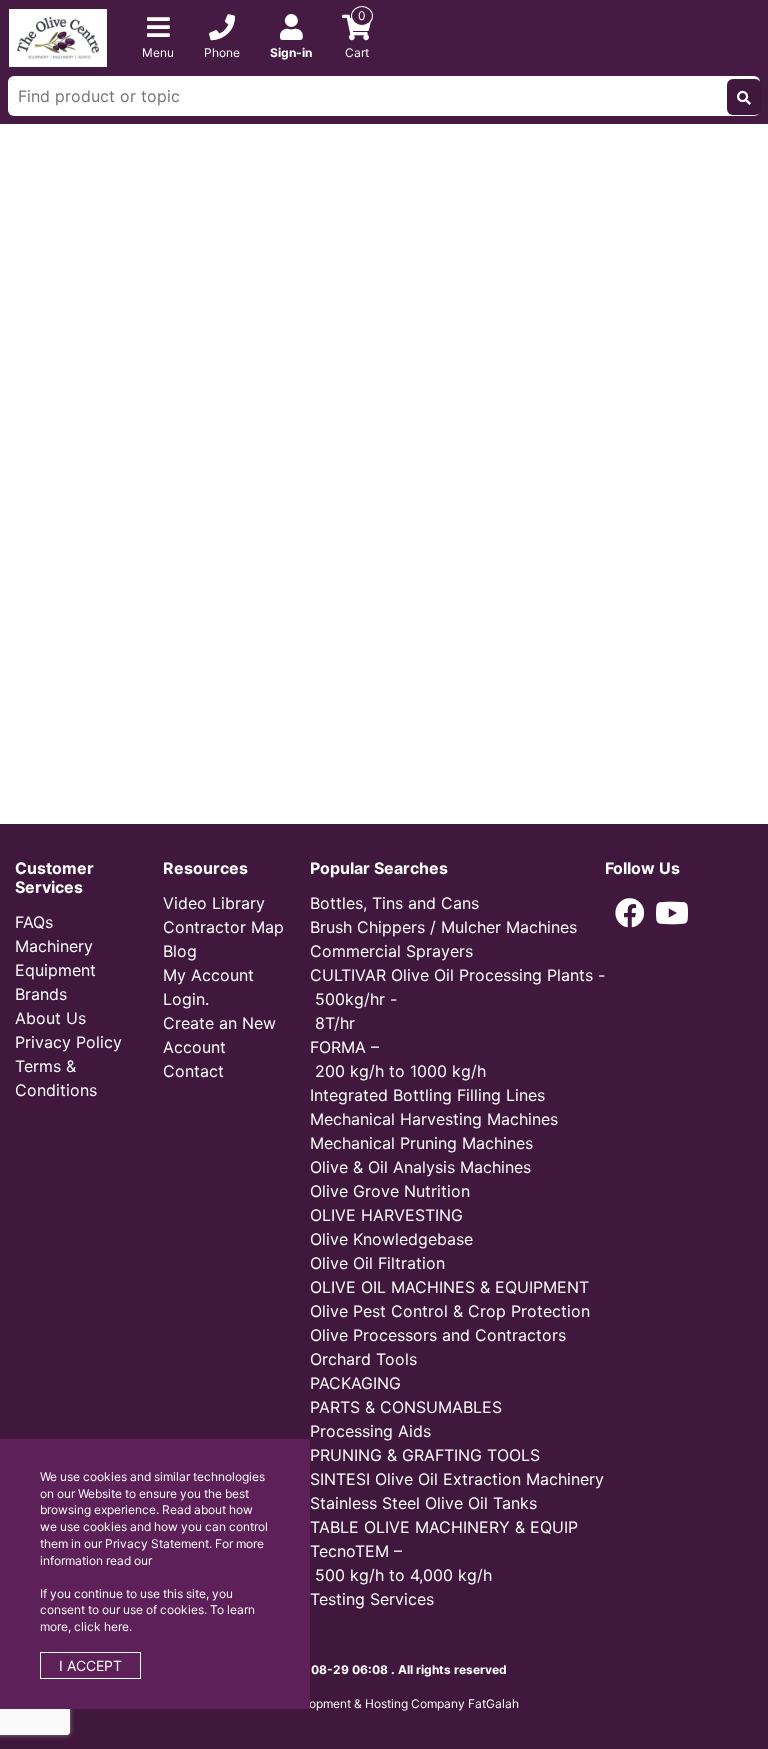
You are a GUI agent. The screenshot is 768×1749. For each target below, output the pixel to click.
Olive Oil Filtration (377, 1263)
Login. (186, 999)
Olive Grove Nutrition (390, 1191)
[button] (630, 913)
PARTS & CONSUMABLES (406, 1407)
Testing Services (372, 1599)
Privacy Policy (68, 1042)
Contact (193, 1071)
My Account (208, 975)
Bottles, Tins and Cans (394, 903)
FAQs (34, 922)
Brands (41, 994)
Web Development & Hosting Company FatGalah (384, 1703)
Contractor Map (223, 927)
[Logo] (58, 36)
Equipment (55, 970)
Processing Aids (370, 1431)
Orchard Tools (363, 1359)
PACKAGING (355, 1383)
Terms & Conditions (56, 1078)
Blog (180, 951)
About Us (50, 1018)
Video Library (214, 903)
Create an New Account (219, 1035)
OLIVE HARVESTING (386, 1215)
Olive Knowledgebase (391, 1239)
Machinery (54, 946)
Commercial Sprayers (391, 951)
